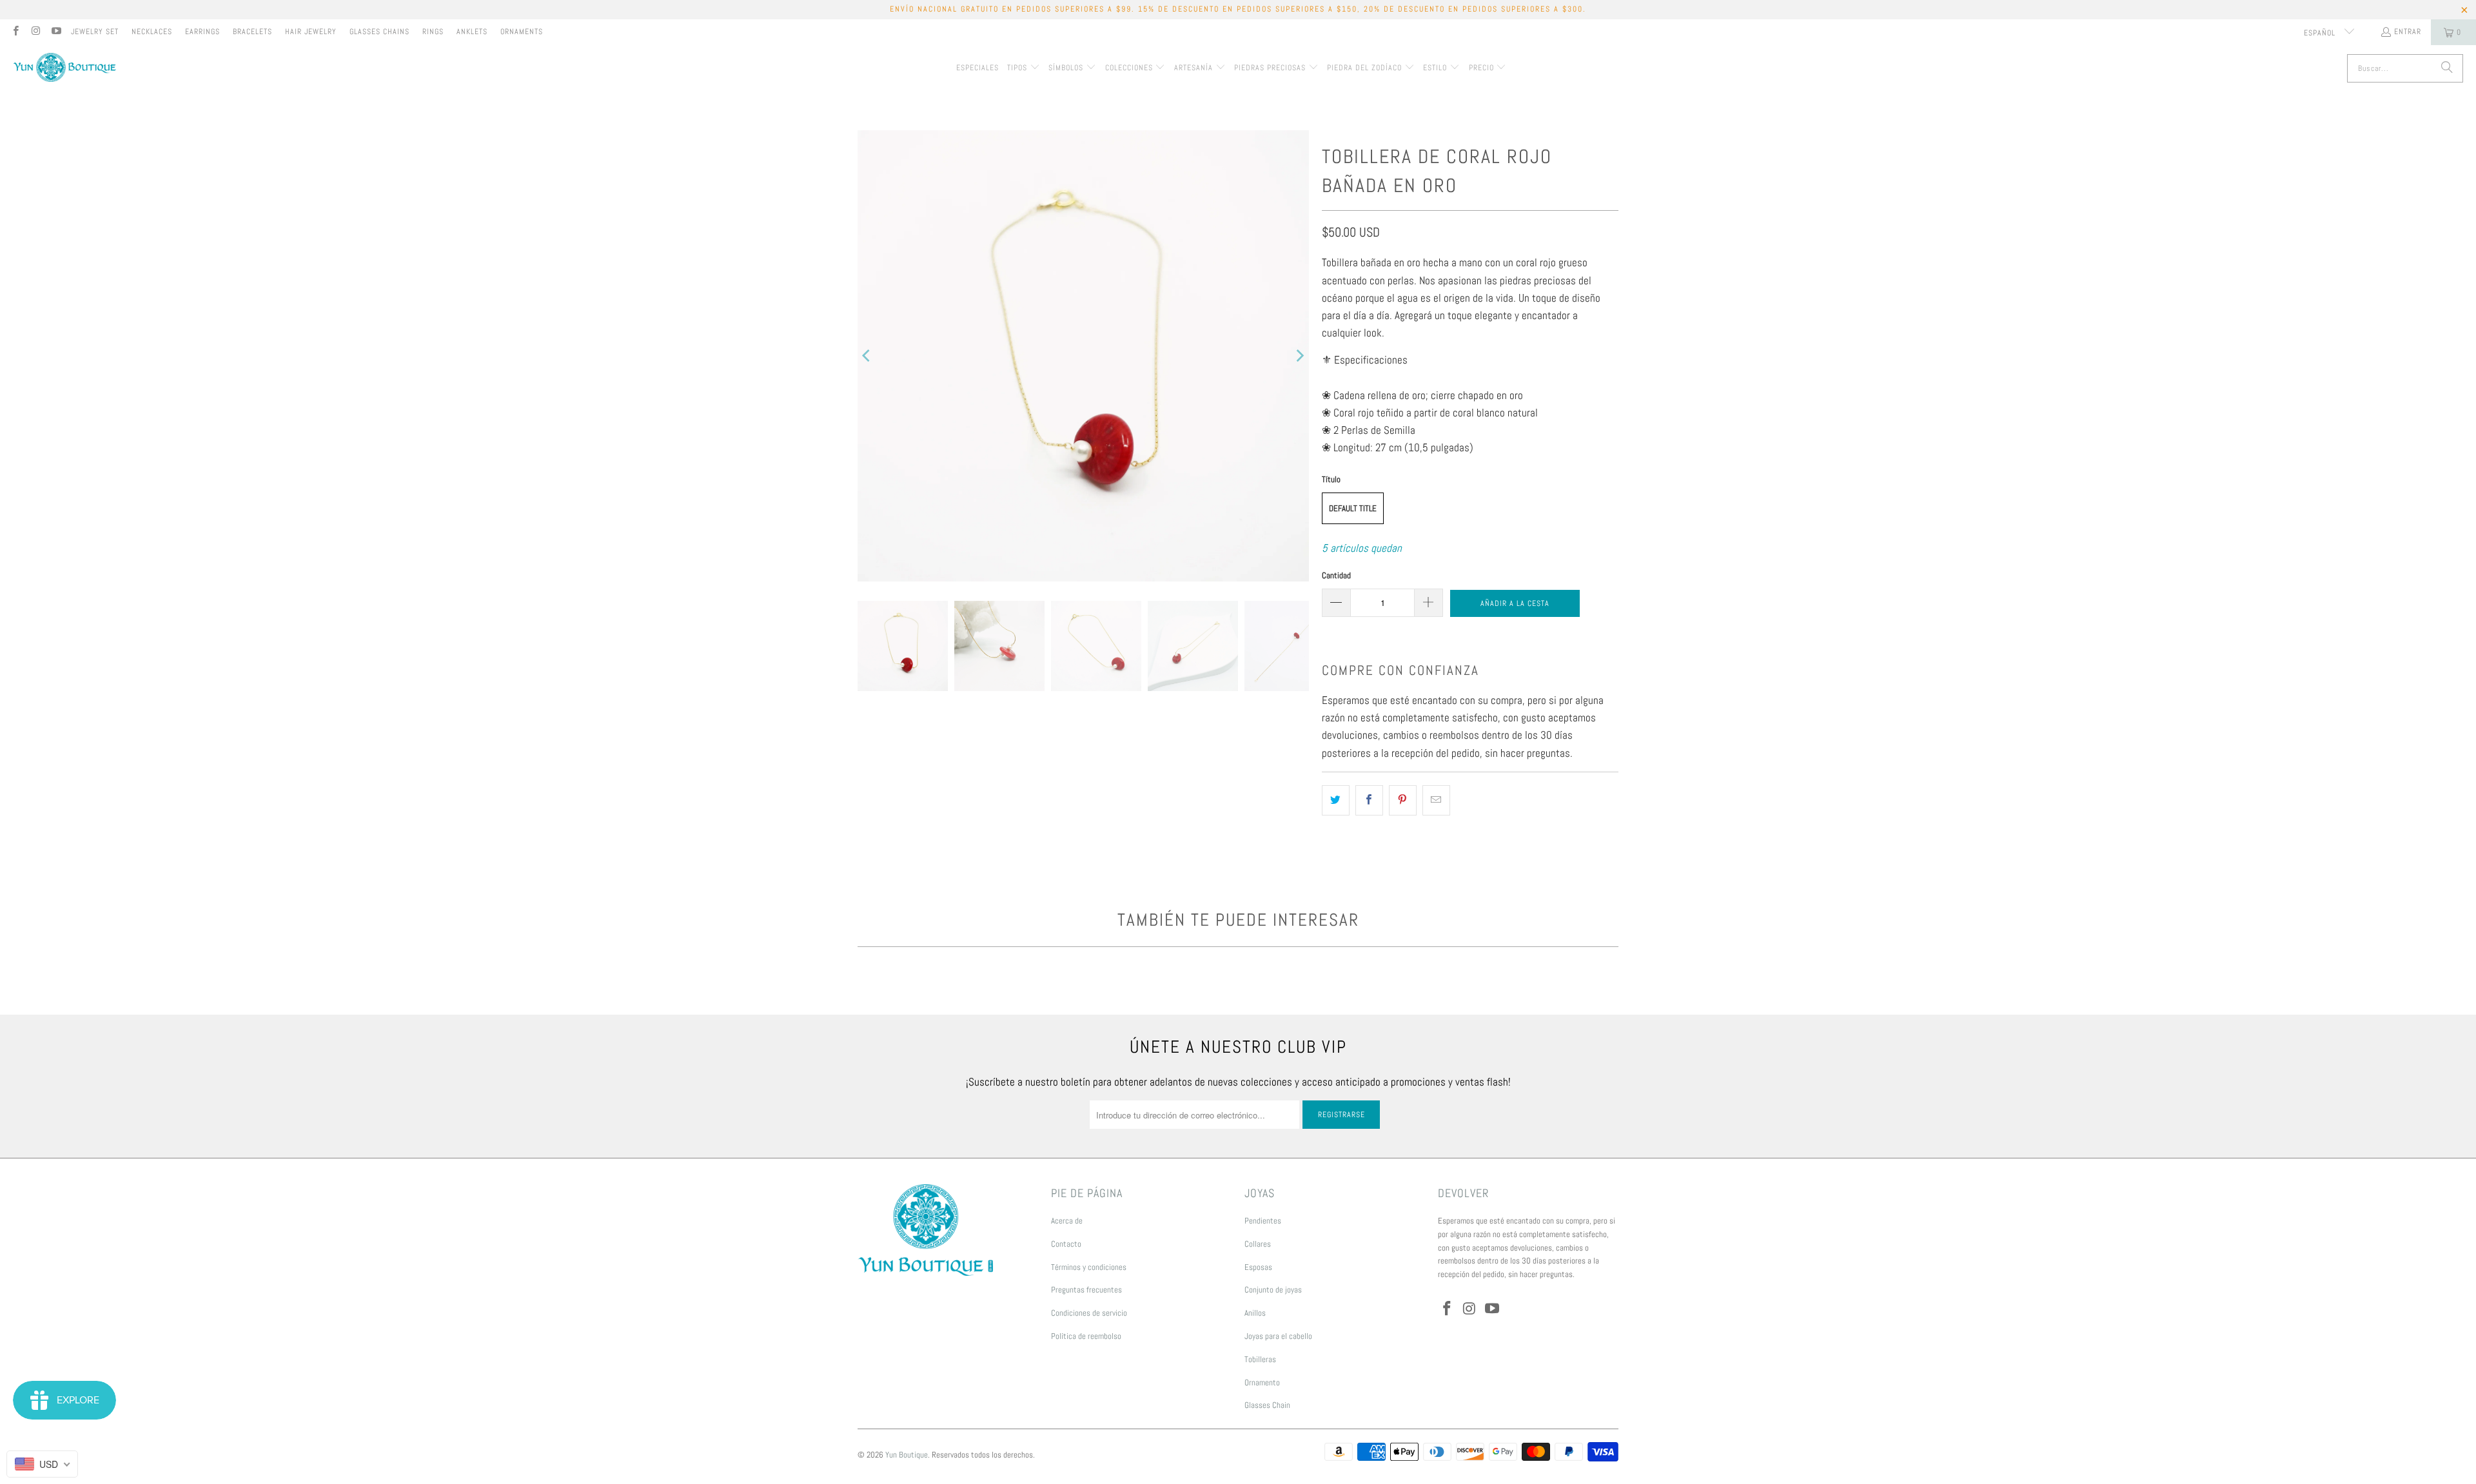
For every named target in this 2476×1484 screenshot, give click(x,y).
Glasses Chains (379, 32)
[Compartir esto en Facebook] (1369, 800)
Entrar (2408, 32)
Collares (1258, 1244)
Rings (433, 32)
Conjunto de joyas (1273, 1290)
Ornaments (522, 32)
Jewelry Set (95, 32)
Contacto (1066, 1244)
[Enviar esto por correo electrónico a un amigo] (1436, 800)
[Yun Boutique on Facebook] (15, 32)
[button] (1024, 68)
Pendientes (1263, 1221)
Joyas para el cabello (1278, 1336)
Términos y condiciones (1089, 1267)
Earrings (202, 32)
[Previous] (867, 356)
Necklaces (152, 32)
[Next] (1299, 356)
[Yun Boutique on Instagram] (35, 32)
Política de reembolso (1086, 1336)
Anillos (1255, 1313)
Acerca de (1067, 1221)
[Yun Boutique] (64, 69)
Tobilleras (1260, 1359)
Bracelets (252, 32)
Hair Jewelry (311, 32)
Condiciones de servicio (1089, 1313)
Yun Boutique (907, 1455)
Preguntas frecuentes (1086, 1290)
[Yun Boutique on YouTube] (56, 32)
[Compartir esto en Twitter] (1336, 800)
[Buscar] (2447, 68)
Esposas (1258, 1267)
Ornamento (1262, 1382)
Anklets (472, 32)
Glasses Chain (1267, 1405)
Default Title (1353, 508)
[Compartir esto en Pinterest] (1403, 800)
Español (2321, 33)
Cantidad (1336, 575)
